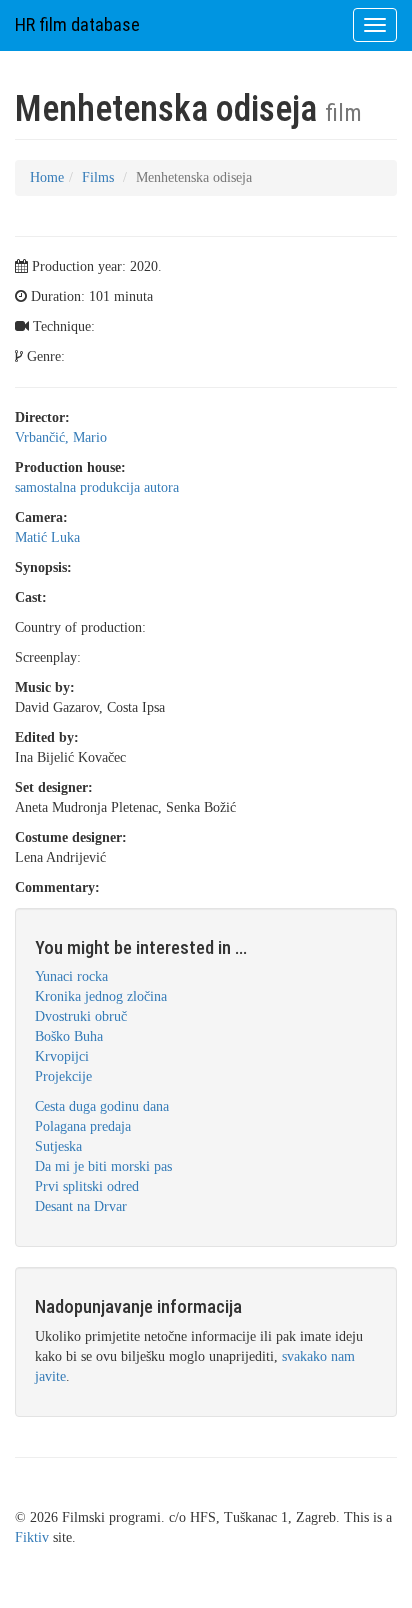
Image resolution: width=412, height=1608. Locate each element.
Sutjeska (58, 1146)
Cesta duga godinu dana (102, 1106)
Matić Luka (47, 537)
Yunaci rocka (71, 976)
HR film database (77, 24)
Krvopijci (62, 1056)
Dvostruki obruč (81, 1016)
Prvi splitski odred (87, 1186)
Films (98, 177)
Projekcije (63, 1076)
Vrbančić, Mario (61, 437)
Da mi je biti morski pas (103, 1166)
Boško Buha (69, 1036)
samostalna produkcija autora (97, 487)
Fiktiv (32, 1537)
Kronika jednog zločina (101, 996)
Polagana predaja (83, 1126)
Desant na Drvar (81, 1206)
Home (47, 177)
